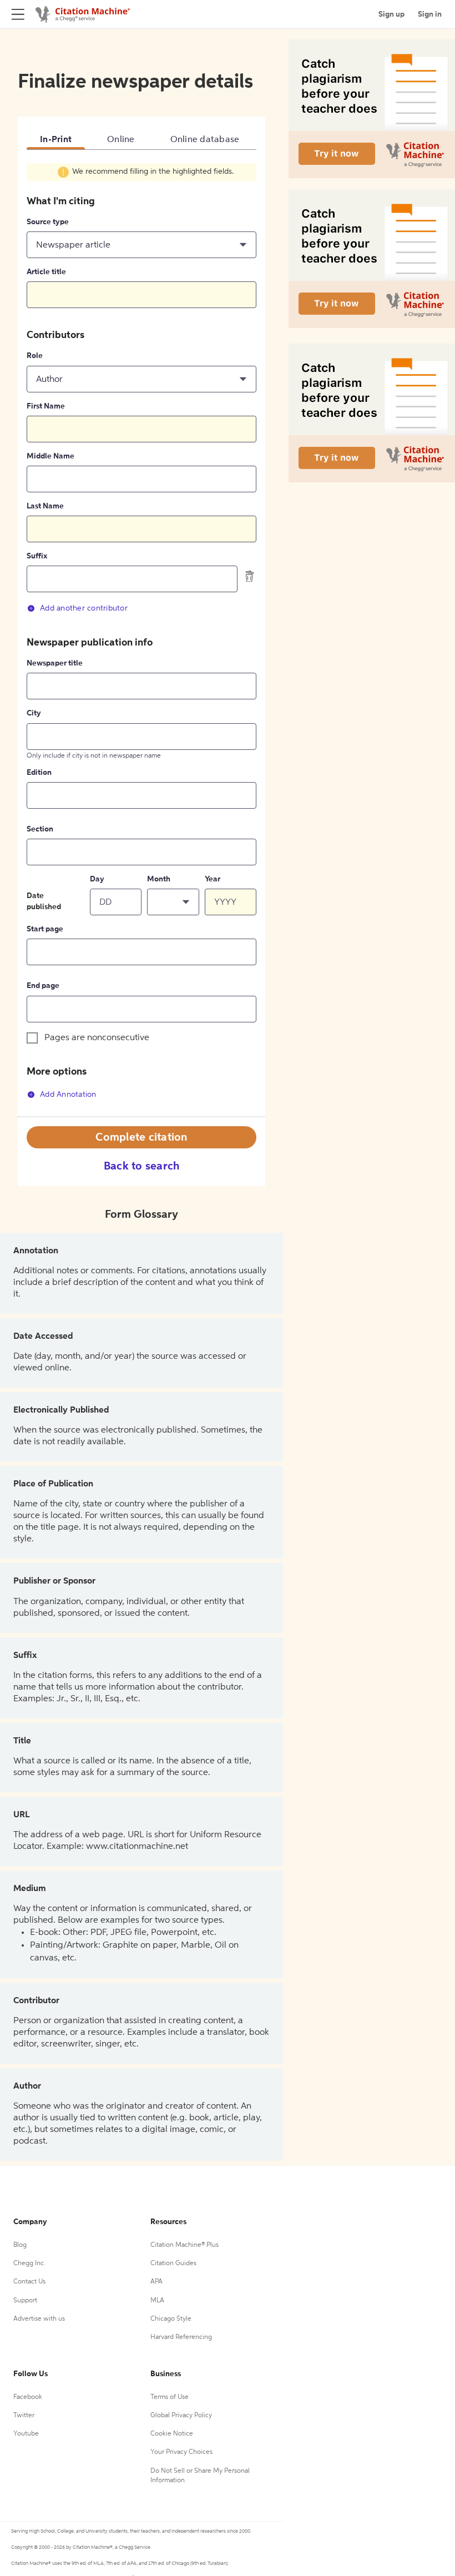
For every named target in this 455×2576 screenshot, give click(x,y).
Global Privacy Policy (181, 2416)
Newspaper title (55, 663)
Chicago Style (171, 2319)
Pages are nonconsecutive (97, 1038)
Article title (46, 272)
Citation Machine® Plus (184, 2245)
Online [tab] (121, 140)
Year (213, 879)
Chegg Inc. (29, 2264)
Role (35, 356)
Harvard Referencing (181, 2337)
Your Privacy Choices (181, 2452)
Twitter (24, 2416)
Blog (20, 2245)
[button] (141, 245)
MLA (157, 2301)
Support (25, 2301)
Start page (45, 929)
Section (40, 829)
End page (43, 986)
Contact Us (29, 2282)
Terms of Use (170, 2397)
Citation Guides (173, 2264)
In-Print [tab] (56, 140)
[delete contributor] (250, 576)
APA (156, 2282)
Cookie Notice (172, 2434)
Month (159, 879)
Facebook (28, 2397)
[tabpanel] (141, 639)
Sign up (391, 14)
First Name (46, 406)
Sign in (430, 14)
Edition (39, 773)
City (34, 713)
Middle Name (50, 456)
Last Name (45, 506)
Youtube (26, 2434)
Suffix (37, 556)
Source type (48, 222)
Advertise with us (39, 2319)
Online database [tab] (205, 140)
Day (97, 879)
